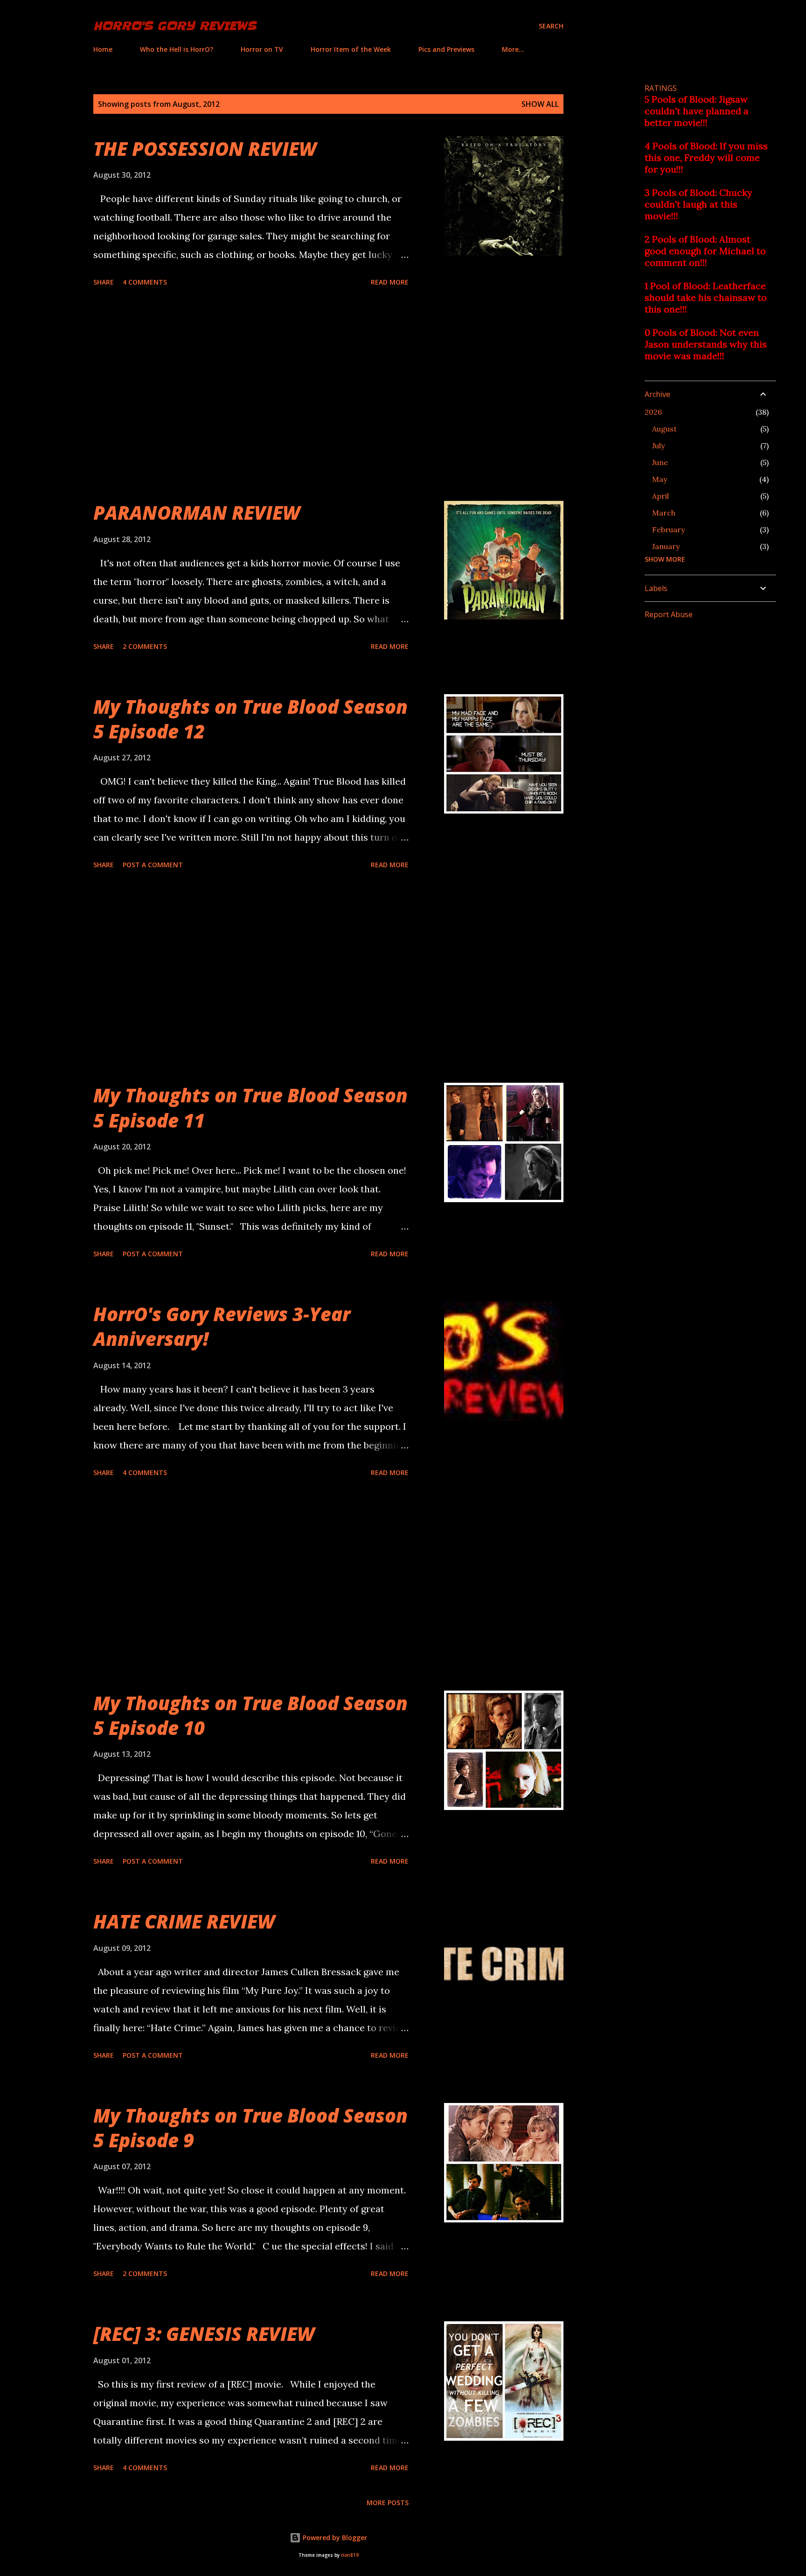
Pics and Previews (446, 49)
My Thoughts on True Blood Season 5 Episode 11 (250, 1107)
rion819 (350, 2555)
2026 (653, 412)
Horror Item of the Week (351, 49)
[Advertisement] (251, 395)
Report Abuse (669, 614)
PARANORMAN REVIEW (197, 512)
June (660, 462)
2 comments (145, 646)
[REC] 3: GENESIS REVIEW (204, 2334)
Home (103, 49)
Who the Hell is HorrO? (177, 49)
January (666, 546)
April (660, 496)
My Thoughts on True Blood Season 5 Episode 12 (250, 719)
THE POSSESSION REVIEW (205, 149)
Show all (540, 104)
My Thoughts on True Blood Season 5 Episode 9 (250, 2128)
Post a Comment (153, 865)
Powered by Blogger (334, 2538)
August (664, 429)
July (658, 446)
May (660, 479)
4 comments (145, 282)
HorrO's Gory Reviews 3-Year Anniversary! (222, 1326)
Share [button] (104, 282)
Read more (390, 282)
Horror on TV (262, 49)
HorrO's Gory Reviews (175, 26)
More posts (388, 2503)
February (668, 529)
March (664, 513)
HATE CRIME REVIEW (184, 1921)
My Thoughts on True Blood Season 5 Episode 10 (250, 1715)
